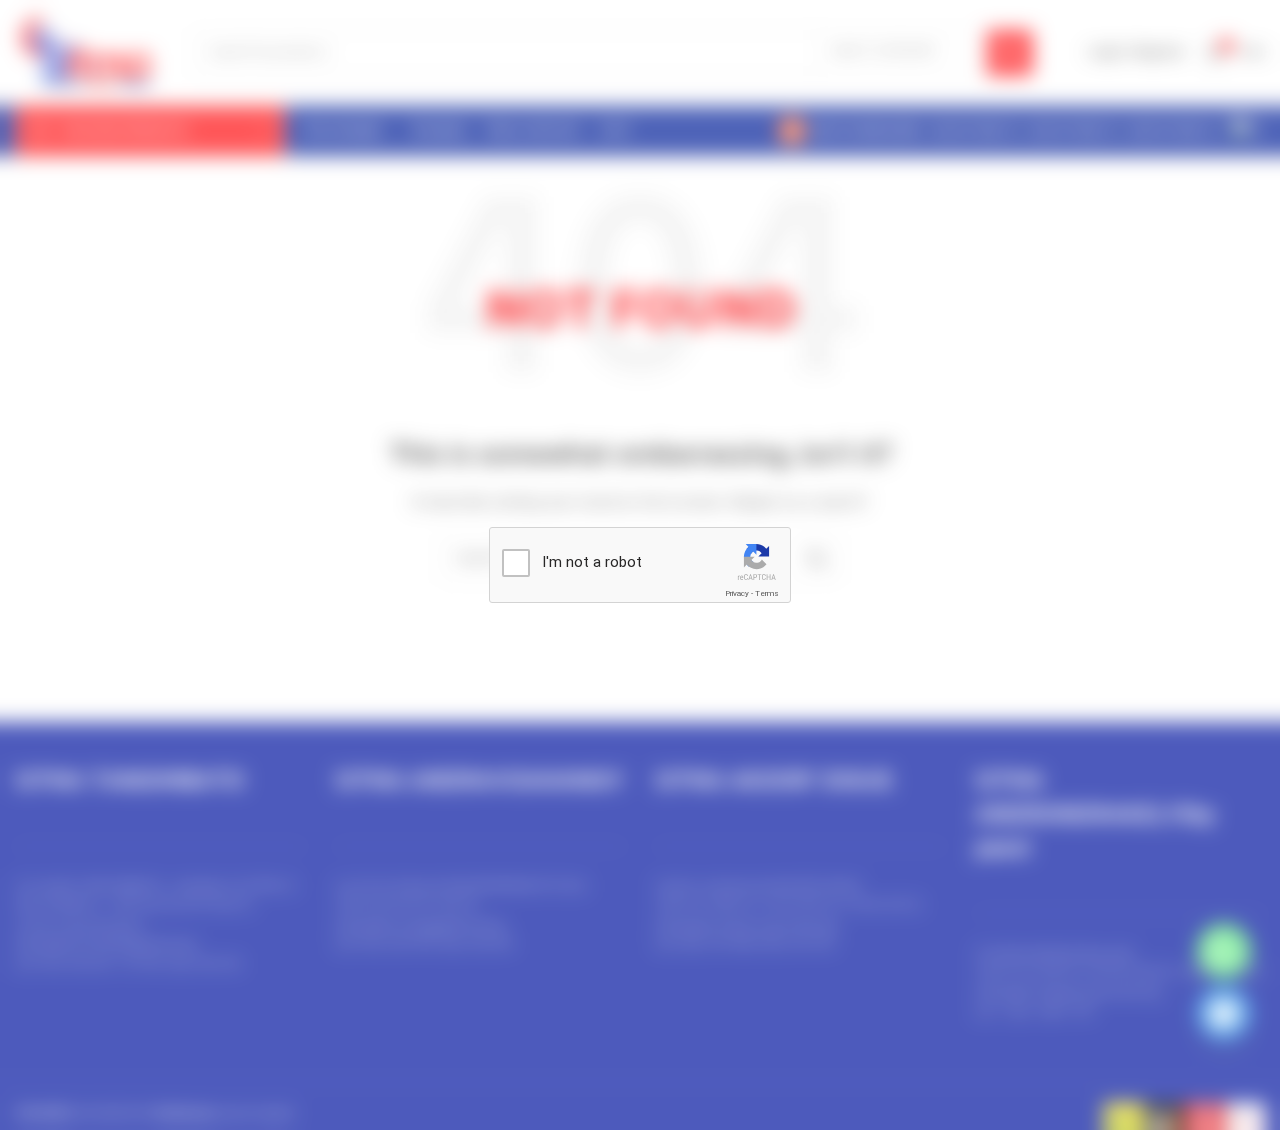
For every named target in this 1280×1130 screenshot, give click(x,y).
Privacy (737, 593)
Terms (767, 593)
